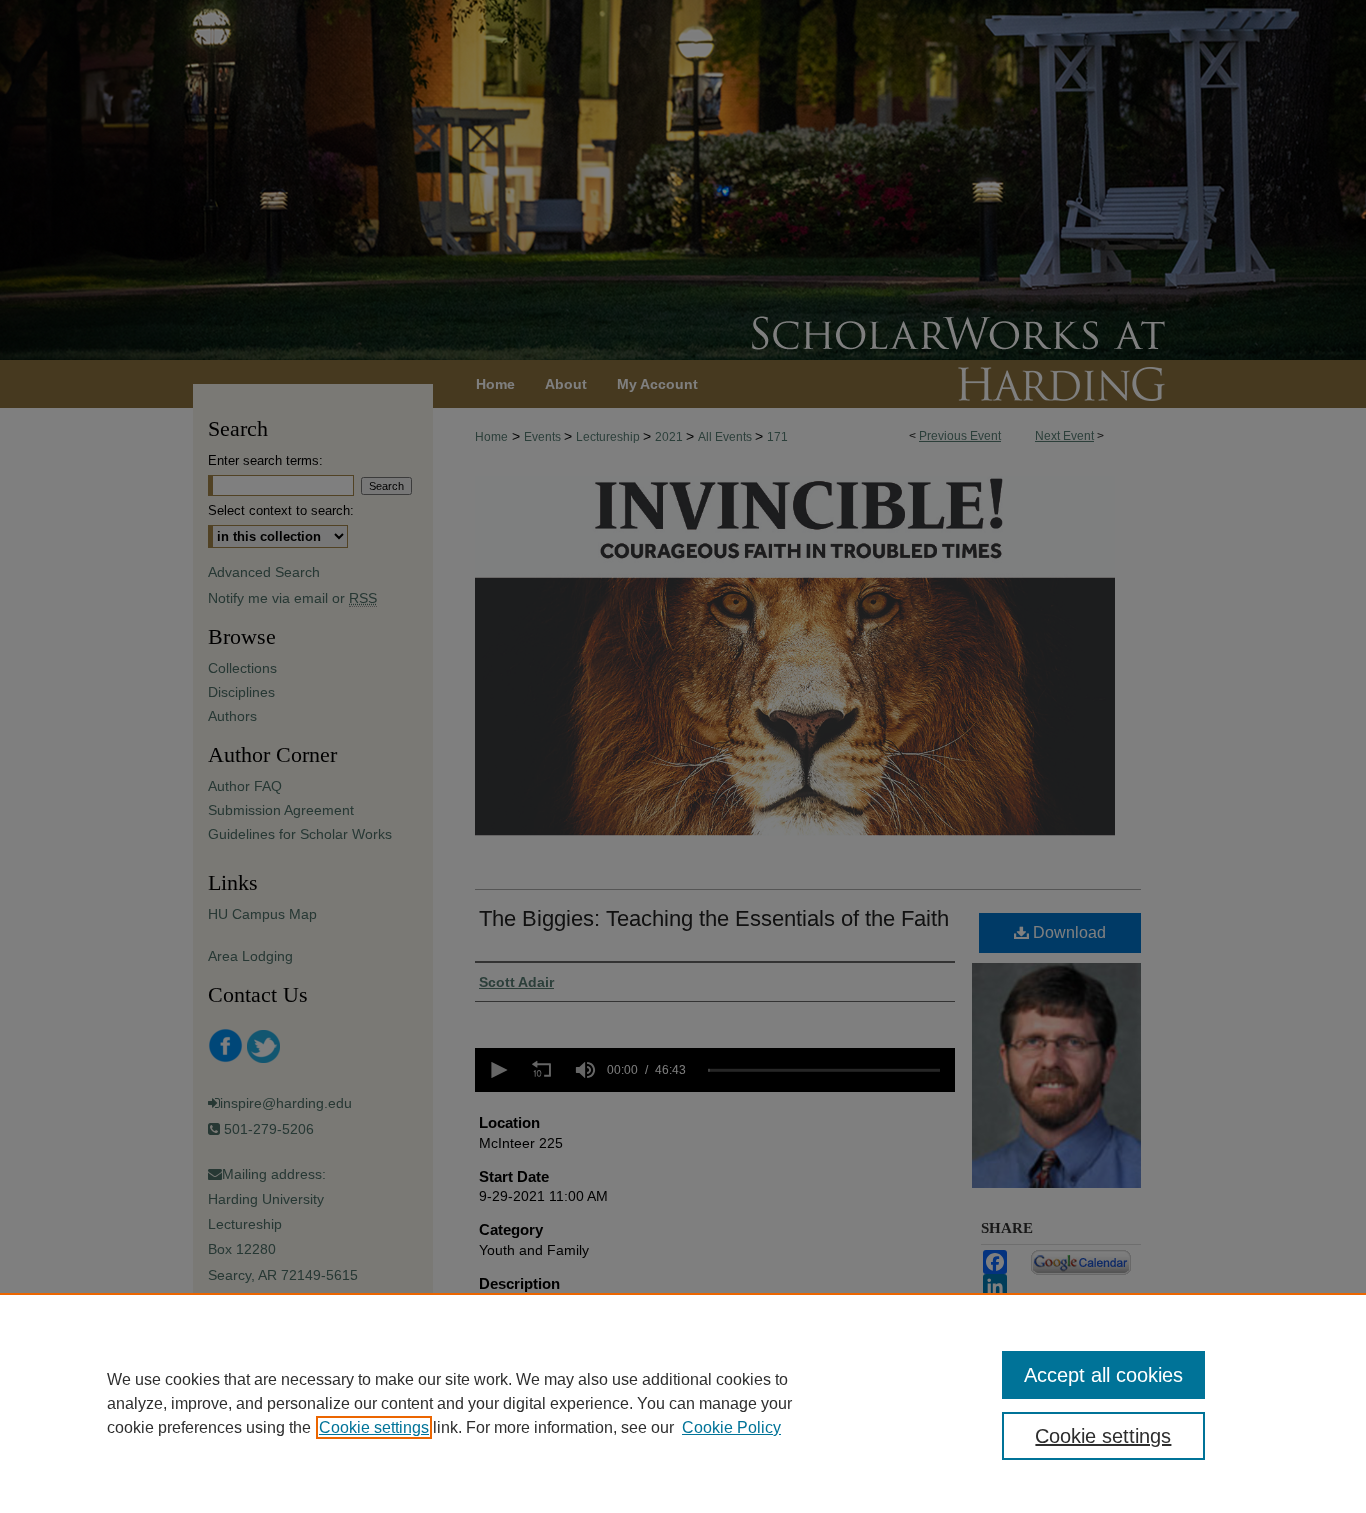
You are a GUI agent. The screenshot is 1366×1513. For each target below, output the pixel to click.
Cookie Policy (731, 1427)
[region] (683, 1403)
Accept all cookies (1103, 1375)
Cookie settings (374, 1427)
